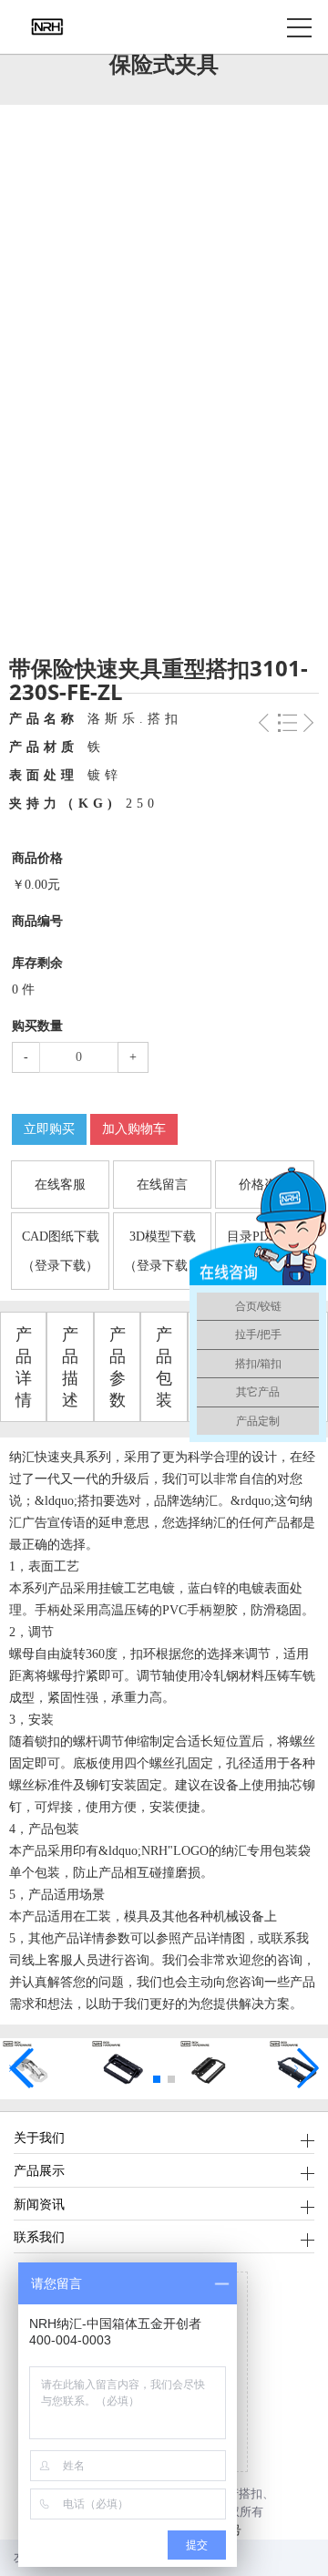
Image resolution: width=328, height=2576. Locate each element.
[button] (157, 2079)
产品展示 (39, 2170)
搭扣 (251, 2494)
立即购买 (49, 1129)
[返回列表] (287, 728)
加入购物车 (134, 1129)
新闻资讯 (39, 2204)
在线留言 (162, 1185)
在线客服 (60, 1185)
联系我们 (39, 2236)
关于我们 (39, 2137)
